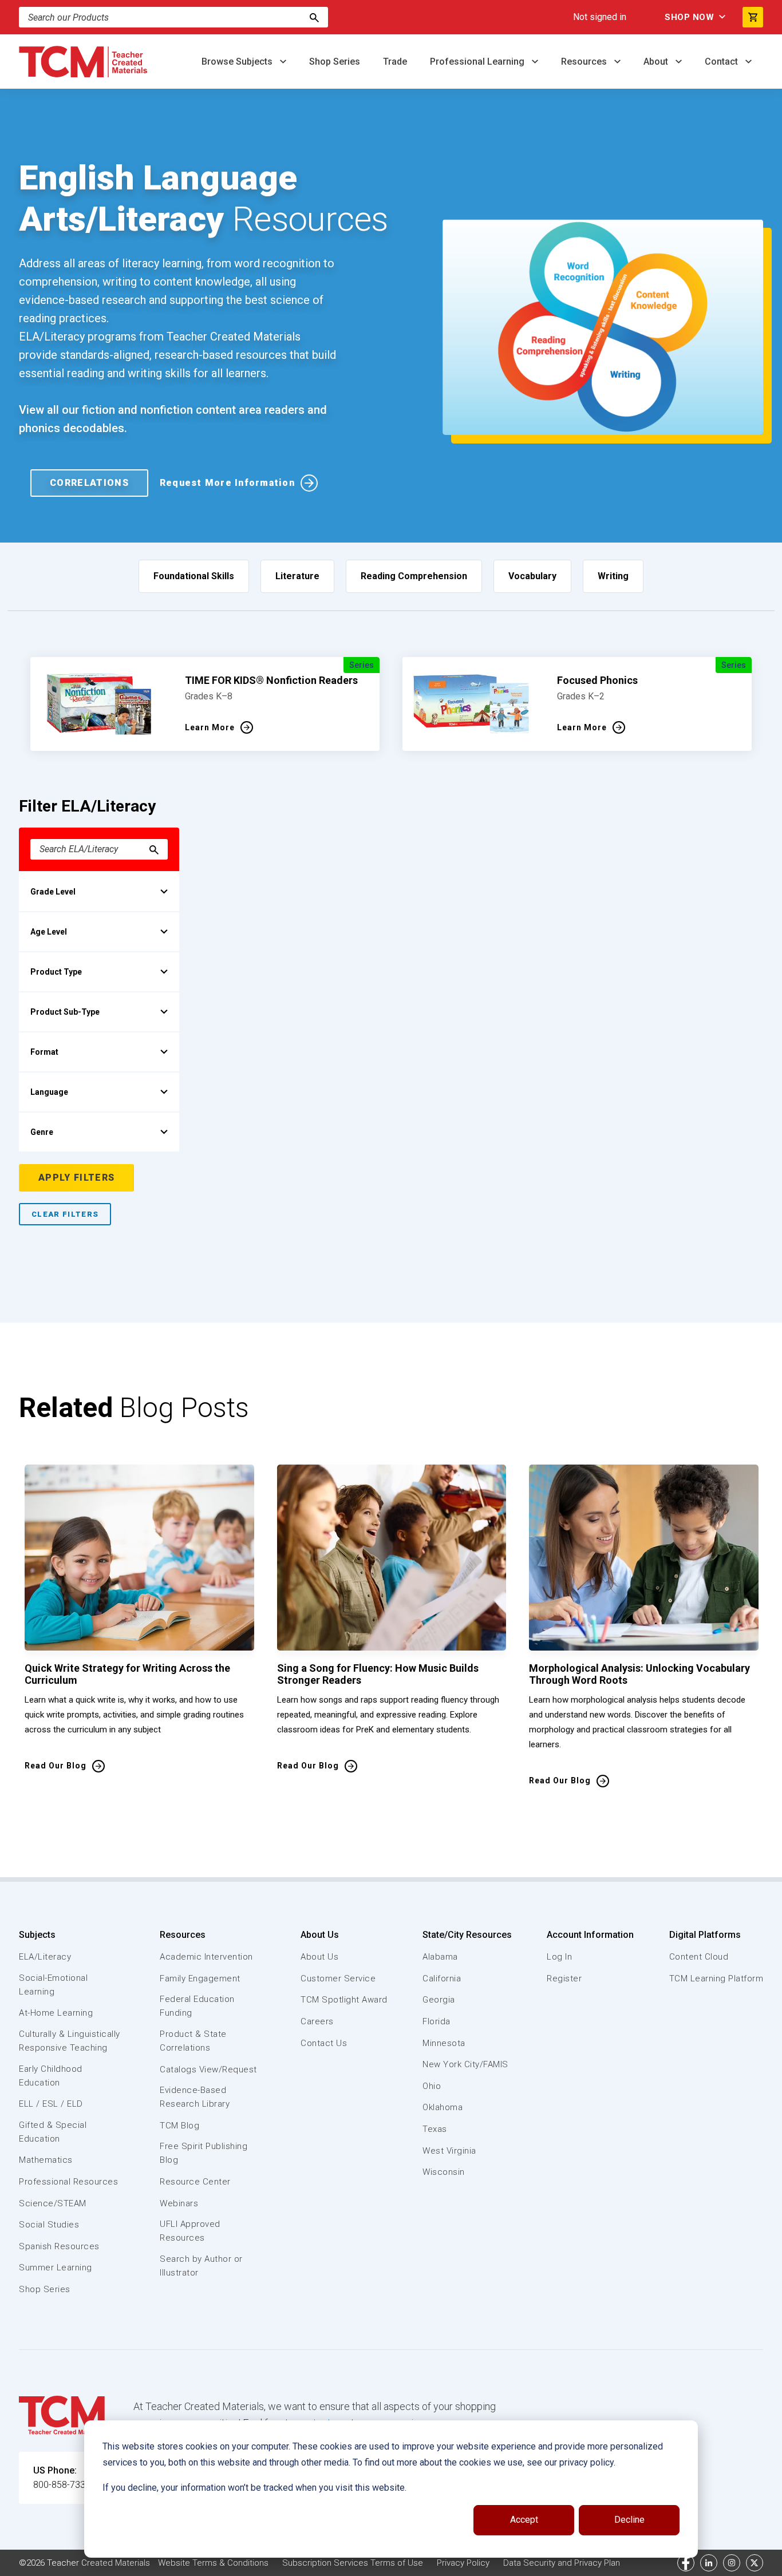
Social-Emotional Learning (53, 1985)
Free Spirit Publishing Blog (204, 2153)
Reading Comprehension (414, 576)
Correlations (89, 483)
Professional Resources (68, 2182)
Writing (613, 576)
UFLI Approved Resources (190, 2231)
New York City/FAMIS (465, 2064)
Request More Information (227, 483)
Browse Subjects (238, 62)
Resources (585, 62)
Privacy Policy (463, 2563)
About (657, 62)
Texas (435, 2129)
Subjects (37, 1935)
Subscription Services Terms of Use (353, 2563)
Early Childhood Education (51, 2076)
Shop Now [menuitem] (689, 17)
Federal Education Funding (197, 2006)
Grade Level (53, 892)
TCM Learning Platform (716, 1979)
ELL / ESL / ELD (51, 2104)
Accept (524, 2520)
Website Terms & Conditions (213, 2563)
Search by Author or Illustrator (201, 2266)
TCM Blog (179, 2126)
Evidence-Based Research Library (195, 2097)
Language (49, 1092)
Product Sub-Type (65, 1012)
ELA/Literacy (45, 1957)
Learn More (210, 727)
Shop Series (335, 62)
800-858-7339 (62, 2485)
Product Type (56, 972)
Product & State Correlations (193, 2041)
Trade (395, 62)
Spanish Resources (59, 2246)
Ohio (432, 2086)
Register (564, 1979)
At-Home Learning (56, 2013)
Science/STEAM (53, 2203)
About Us (320, 1935)
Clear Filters (65, 1214)
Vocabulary (532, 576)
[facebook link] (686, 2563)
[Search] (314, 17)
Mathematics (46, 2160)
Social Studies (49, 2225)
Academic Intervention (206, 1957)
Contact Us (324, 2043)
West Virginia (449, 2151)
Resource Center (195, 2182)
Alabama (440, 1957)
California (442, 1979)
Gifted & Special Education (53, 2132)
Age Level (49, 932)
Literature (297, 576)
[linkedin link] (709, 2563)
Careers (317, 2021)
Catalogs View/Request (208, 2069)
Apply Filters (76, 1178)
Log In (559, 1957)
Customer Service (338, 1979)
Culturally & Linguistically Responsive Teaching (70, 2041)
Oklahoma (443, 2107)
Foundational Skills (194, 576)
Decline (629, 2520)
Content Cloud (699, 1957)
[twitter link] (755, 2563)
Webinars (179, 2203)
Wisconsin (444, 2172)
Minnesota (444, 2043)
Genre (42, 1132)
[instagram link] (732, 2563)
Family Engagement (200, 1979)
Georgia (439, 2000)
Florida (437, 2021)
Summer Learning (56, 2268)
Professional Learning (478, 62)
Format (44, 1052)
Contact (722, 62)
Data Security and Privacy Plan (562, 2563)
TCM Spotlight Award (344, 2000)
